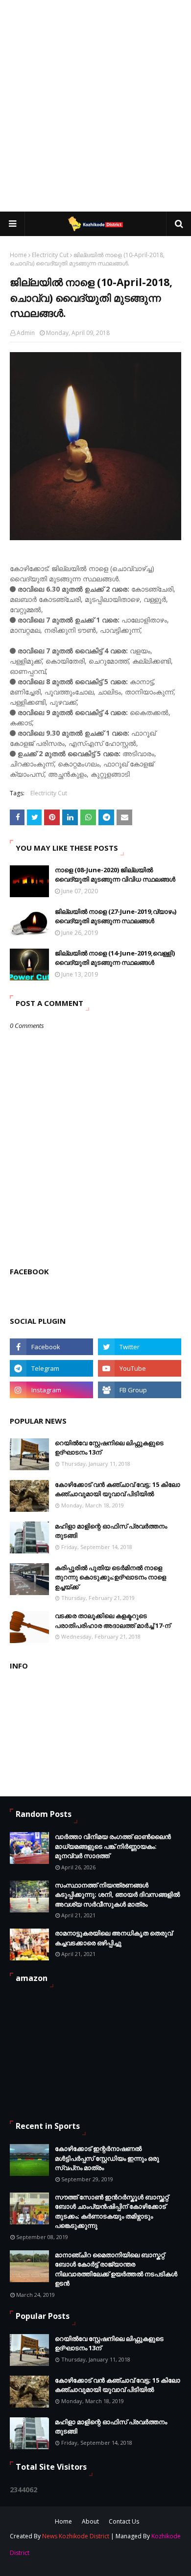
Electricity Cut (50, 255)
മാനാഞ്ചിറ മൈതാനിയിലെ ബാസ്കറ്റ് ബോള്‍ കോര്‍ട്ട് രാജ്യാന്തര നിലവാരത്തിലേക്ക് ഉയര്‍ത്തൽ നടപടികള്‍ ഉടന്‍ (116, 2269)
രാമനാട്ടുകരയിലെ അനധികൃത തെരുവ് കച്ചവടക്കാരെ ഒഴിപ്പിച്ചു (114, 1938)
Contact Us (124, 2521)
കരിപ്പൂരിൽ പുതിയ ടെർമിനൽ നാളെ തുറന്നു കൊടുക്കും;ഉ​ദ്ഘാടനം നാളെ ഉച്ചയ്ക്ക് (110, 1577)
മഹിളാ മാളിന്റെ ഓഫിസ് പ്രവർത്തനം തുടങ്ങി (111, 1531)
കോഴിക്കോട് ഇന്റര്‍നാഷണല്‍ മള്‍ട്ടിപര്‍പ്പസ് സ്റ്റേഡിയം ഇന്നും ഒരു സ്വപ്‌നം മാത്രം (107, 2158)
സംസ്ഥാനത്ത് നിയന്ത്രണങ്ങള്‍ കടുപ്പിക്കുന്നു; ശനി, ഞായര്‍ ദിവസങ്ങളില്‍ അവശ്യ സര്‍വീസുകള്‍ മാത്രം (117, 1895)
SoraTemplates (76, 2554)
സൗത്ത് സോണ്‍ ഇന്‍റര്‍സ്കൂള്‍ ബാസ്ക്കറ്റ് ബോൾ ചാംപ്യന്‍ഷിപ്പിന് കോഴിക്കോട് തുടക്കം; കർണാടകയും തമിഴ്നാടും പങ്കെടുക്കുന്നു (112, 2211)
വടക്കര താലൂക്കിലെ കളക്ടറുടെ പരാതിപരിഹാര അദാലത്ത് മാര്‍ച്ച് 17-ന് (113, 1621)
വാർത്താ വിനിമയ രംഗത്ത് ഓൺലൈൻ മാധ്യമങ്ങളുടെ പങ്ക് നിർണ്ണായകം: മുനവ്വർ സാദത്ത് (113, 1846)
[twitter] (140, 1347)
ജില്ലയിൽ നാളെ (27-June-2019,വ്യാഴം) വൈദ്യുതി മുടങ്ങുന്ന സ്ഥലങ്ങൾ (116, 916)
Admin (26, 333)
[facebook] (51, 1347)
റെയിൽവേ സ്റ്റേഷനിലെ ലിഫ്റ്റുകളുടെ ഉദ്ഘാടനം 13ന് (109, 1448)
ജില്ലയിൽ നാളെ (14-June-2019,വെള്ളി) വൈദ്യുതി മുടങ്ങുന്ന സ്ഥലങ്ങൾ (115, 958)
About (90, 2521)
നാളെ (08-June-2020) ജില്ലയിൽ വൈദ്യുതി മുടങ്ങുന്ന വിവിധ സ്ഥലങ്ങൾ (115, 875)
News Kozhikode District (76, 2536)
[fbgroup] (140, 1390)
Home (18, 255)
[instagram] (51, 1390)
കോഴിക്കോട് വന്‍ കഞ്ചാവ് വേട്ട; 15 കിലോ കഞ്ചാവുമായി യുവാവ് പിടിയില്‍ (118, 1489)
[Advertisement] (95, 105)
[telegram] (51, 1368)
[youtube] (140, 1368)
